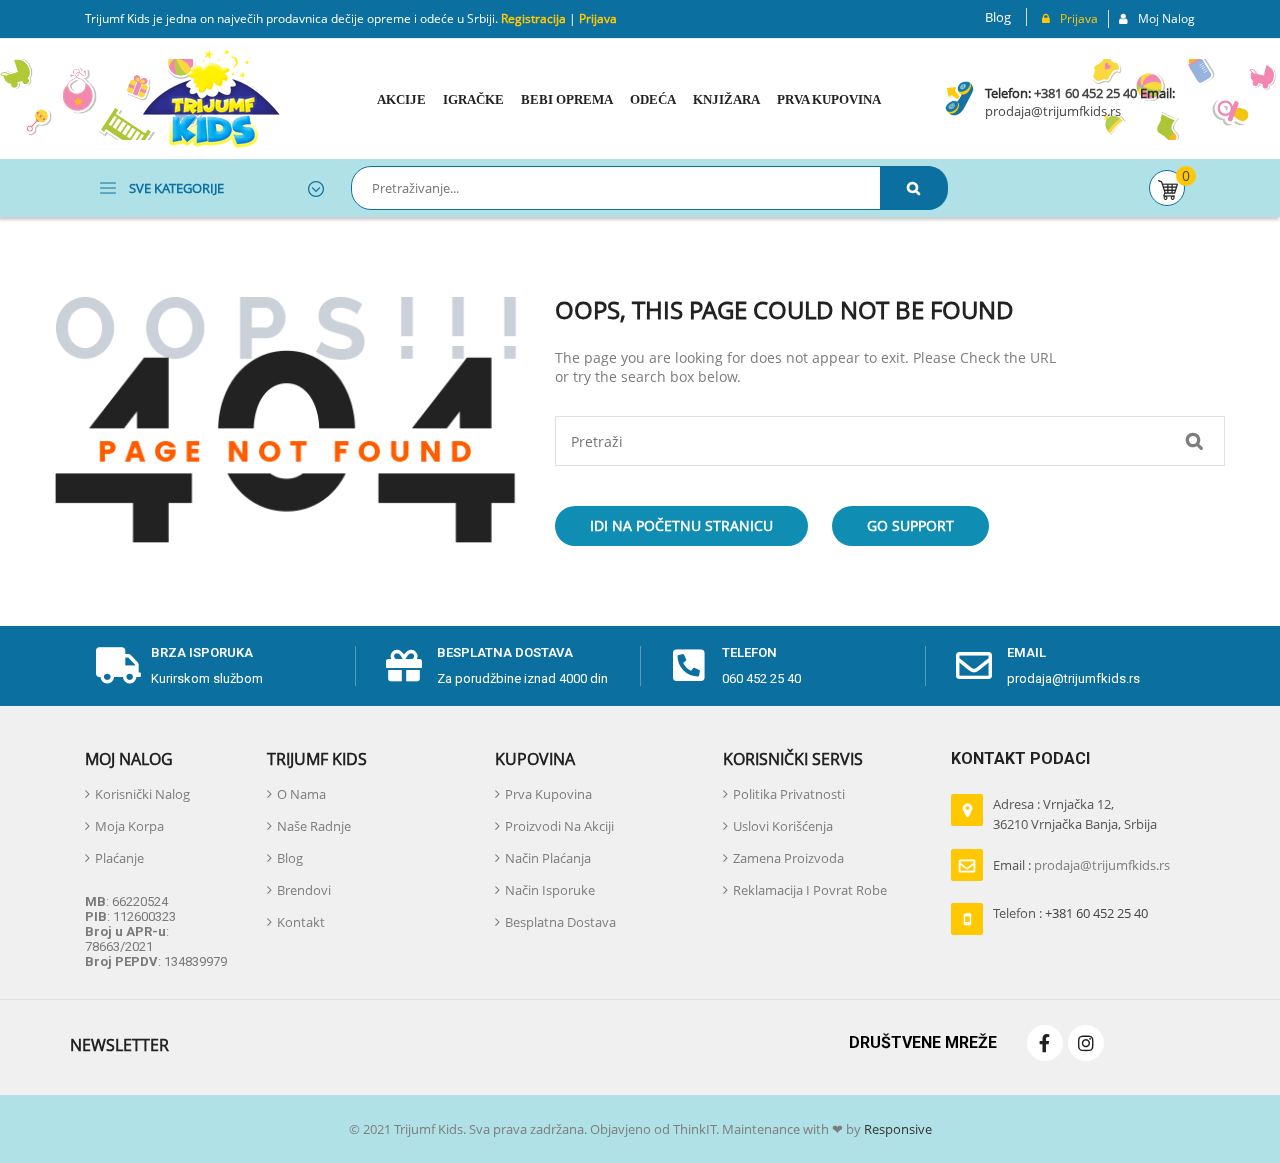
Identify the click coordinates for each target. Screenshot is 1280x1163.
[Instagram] (1086, 1043)
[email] (974, 666)
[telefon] (689, 666)
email (1026, 652)
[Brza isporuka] (118, 666)
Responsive (896, 1129)
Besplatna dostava (505, 652)
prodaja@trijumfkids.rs (1053, 111)
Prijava (598, 18)
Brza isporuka (202, 652)
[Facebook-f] (1045, 1043)
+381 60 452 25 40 (1085, 93)
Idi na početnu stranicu (681, 525)
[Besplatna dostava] (404, 666)
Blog (998, 17)
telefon (749, 652)
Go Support (910, 525)
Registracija (532, 18)
